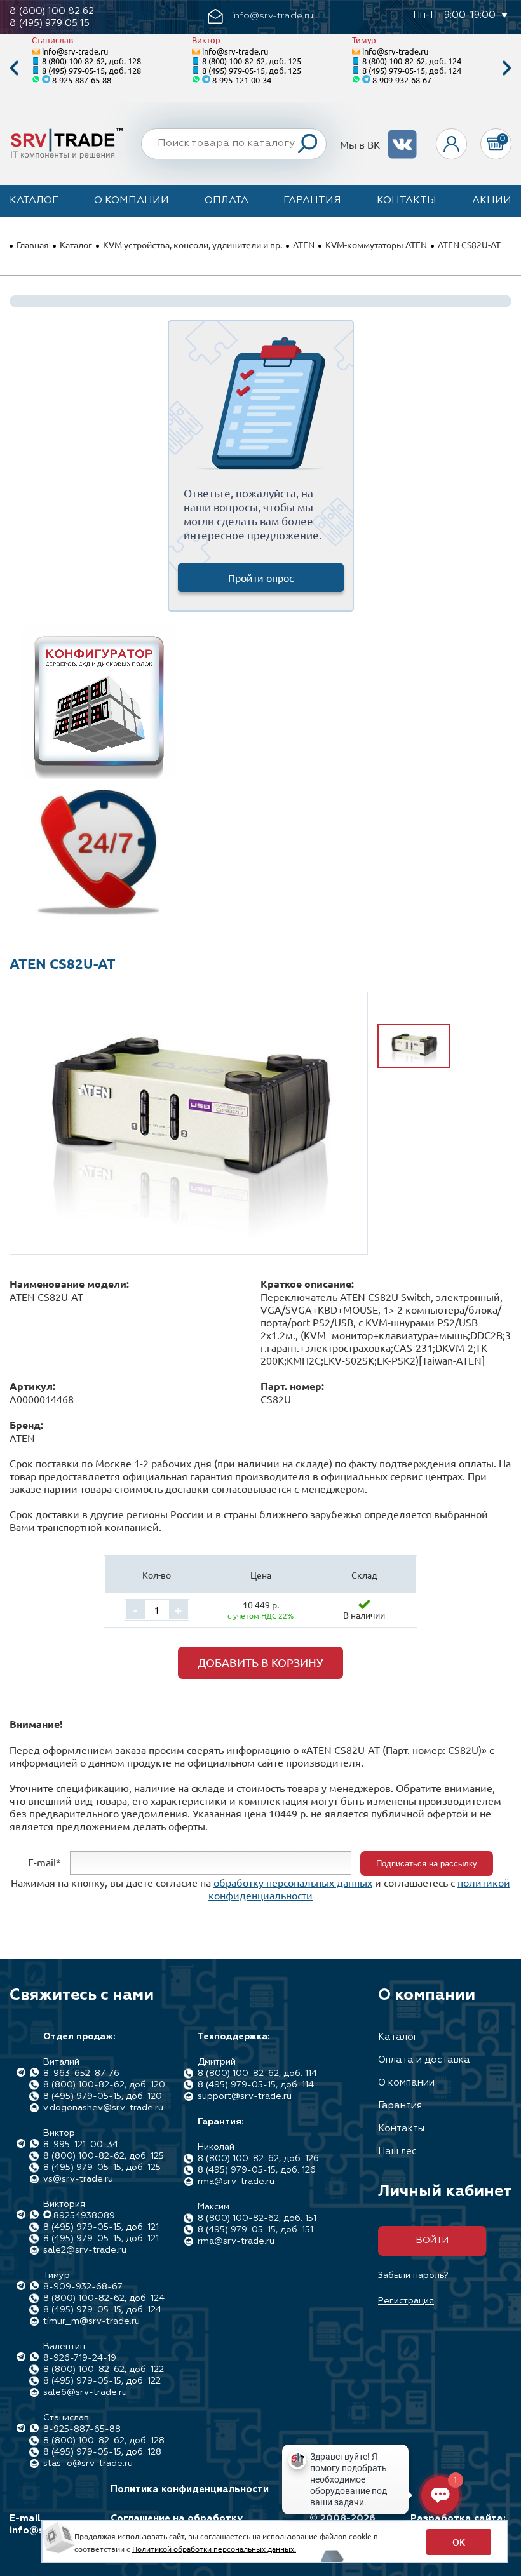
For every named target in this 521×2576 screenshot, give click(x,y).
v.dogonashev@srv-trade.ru (103, 2108)
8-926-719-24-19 (80, 2358)
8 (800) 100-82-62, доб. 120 (104, 2085)
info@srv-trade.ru (75, 51)
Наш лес (397, 2151)
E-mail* (44, 1862)
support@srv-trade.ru (245, 2096)
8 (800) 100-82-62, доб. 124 (412, 61)
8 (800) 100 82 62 (52, 11)
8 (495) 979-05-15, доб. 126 (257, 2170)
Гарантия (312, 201)
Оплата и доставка (424, 2060)
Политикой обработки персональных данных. (214, 2549)
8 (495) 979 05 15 (50, 23)
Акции (492, 201)
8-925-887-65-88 (82, 80)
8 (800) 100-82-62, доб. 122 (104, 2370)
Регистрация (406, 2301)
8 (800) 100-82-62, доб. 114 (257, 2074)
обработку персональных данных (293, 1882)
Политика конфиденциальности (190, 2489)
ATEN (304, 245)
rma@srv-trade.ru (236, 2182)
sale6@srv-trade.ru (85, 2392)
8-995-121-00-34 (242, 80)
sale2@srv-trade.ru (85, 2250)
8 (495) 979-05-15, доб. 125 (252, 70)
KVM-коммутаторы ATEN (376, 245)
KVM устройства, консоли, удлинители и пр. (193, 245)
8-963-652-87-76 (81, 2074)
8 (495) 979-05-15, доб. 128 (91, 70)
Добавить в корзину (260, 1662)
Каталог (34, 201)
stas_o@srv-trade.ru (88, 2464)
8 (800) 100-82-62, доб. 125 (252, 61)
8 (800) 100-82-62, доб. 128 (91, 61)
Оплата (227, 201)
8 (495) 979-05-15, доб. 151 (255, 2230)
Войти (432, 2241)
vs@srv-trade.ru (78, 2179)
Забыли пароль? (413, 2276)
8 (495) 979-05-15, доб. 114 (256, 2085)
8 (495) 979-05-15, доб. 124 (412, 70)
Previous (14, 68)
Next (507, 68)
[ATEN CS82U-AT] (189, 1115)
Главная (33, 245)
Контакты (407, 201)
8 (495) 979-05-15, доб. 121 (101, 2227)
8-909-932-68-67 (402, 80)
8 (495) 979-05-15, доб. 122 (102, 2381)
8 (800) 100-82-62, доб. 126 (258, 2159)
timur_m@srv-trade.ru (91, 2321)
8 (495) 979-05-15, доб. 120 (103, 2096)
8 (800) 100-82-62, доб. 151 (257, 2218)
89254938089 (84, 2216)
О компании (132, 201)
